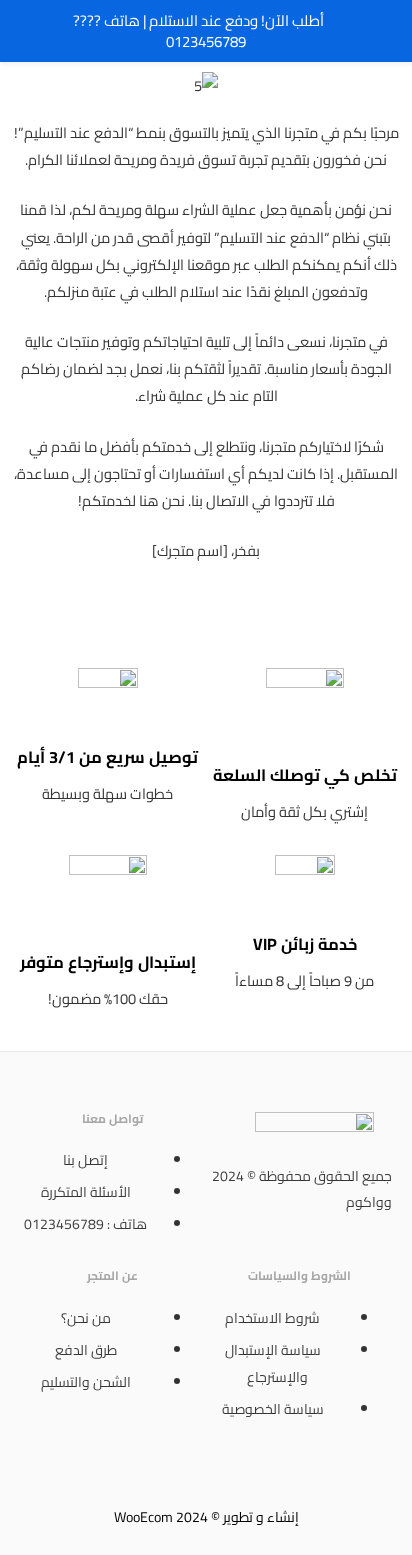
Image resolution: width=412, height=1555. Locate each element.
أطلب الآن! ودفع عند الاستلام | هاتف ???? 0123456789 (198, 31)
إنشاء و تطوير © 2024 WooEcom (206, 1517)
